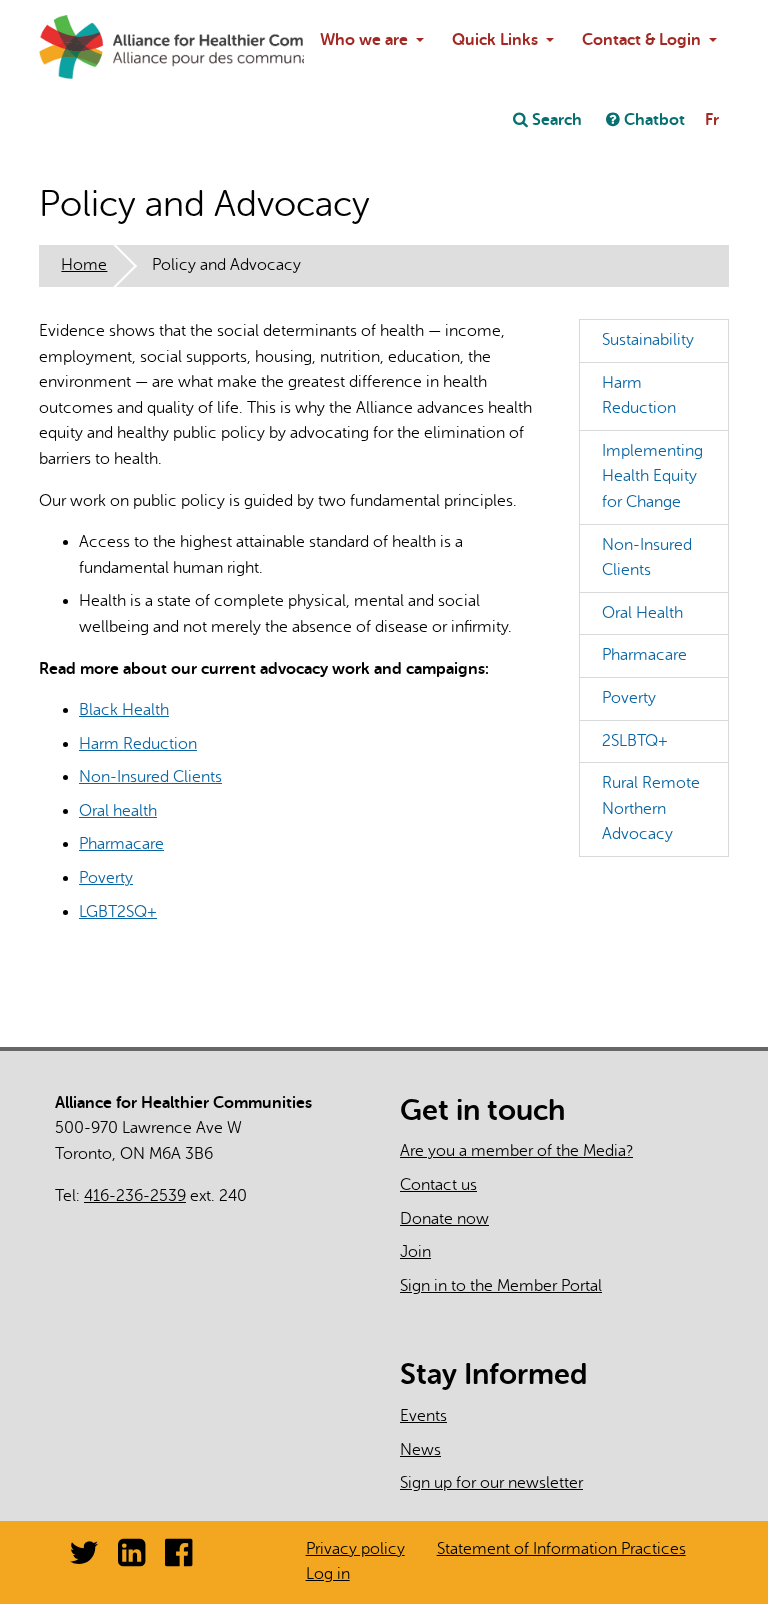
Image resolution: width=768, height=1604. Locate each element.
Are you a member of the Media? (516, 1151)
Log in (328, 1574)
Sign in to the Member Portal (501, 1286)
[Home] (87, 47)
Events (423, 1416)
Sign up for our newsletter (491, 1483)
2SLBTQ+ (635, 741)
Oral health (118, 811)
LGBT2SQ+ (118, 912)
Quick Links (495, 40)
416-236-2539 (135, 1196)
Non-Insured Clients (150, 777)
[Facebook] (178, 1559)
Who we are (364, 40)
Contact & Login (641, 40)
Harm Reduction (138, 744)
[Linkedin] (131, 1559)
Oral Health (642, 613)
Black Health (124, 710)
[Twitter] (84, 1559)
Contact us (438, 1185)
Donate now (444, 1219)
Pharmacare (121, 844)
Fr (712, 120)
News (420, 1450)
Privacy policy (355, 1549)
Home (84, 265)
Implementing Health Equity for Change (652, 476)
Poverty (106, 878)
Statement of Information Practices (561, 1549)
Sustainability (648, 340)
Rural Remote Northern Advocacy (651, 808)
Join (415, 1252)
